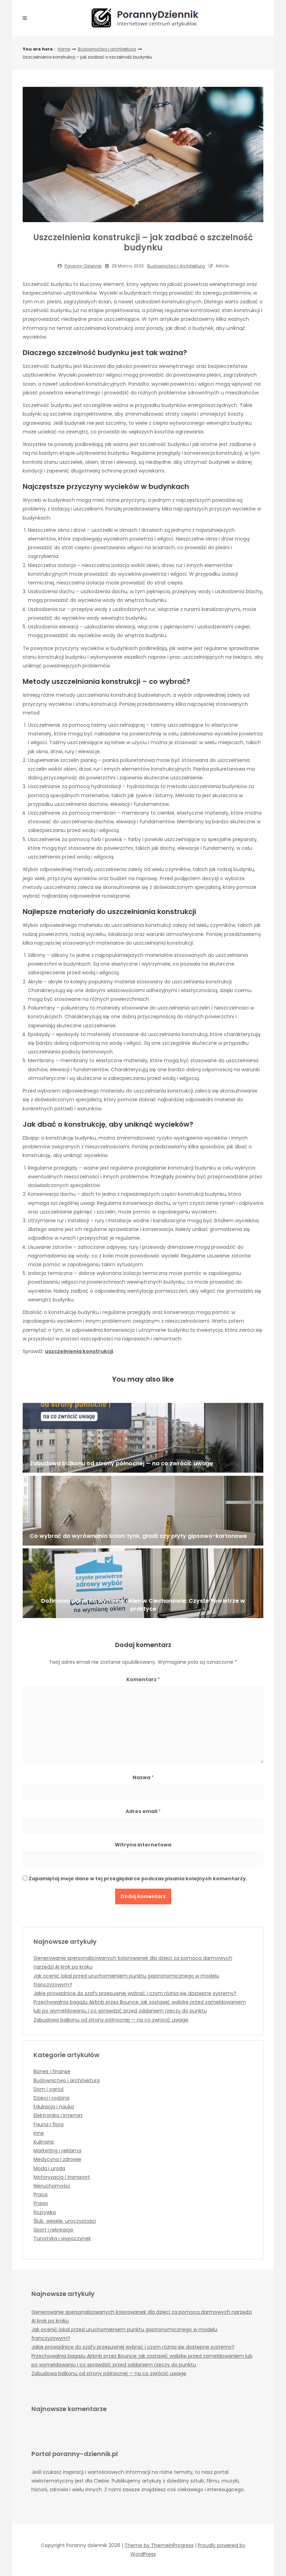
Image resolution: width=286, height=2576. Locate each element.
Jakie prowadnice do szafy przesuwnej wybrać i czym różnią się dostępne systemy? (135, 1993)
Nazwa (143, 1777)
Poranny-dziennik (83, 266)
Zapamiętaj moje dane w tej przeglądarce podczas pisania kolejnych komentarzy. (138, 1879)
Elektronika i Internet (58, 2115)
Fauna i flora (48, 2124)
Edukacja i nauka (54, 2107)
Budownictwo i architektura (107, 49)
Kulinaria (44, 2142)
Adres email (143, 1811)
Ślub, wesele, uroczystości (65, 2221)
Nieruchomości (52, 2186)
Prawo (41, 2203)
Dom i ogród (48, 2089)
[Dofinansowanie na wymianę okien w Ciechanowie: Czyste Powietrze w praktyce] (143, 1583)
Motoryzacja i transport (62, 2177)
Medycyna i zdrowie (57, 2159)
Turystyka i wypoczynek (62, 2238)
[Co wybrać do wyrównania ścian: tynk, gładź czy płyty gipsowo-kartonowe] (143, 1511)
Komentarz (143, 1679)
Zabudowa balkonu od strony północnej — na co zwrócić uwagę (111, 2020)
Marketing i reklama (57, 2151)
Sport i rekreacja (53, 2230)
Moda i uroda (49, 2168)
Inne (39, 2133)
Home (64, 49)
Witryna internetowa (143, 1845)
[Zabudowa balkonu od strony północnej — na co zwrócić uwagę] (143, 1438)
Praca (40, 2194)
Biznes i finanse (52, 2071)
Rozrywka (45, 2212)
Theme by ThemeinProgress (159, 2545)
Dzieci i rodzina (51, 2098)
